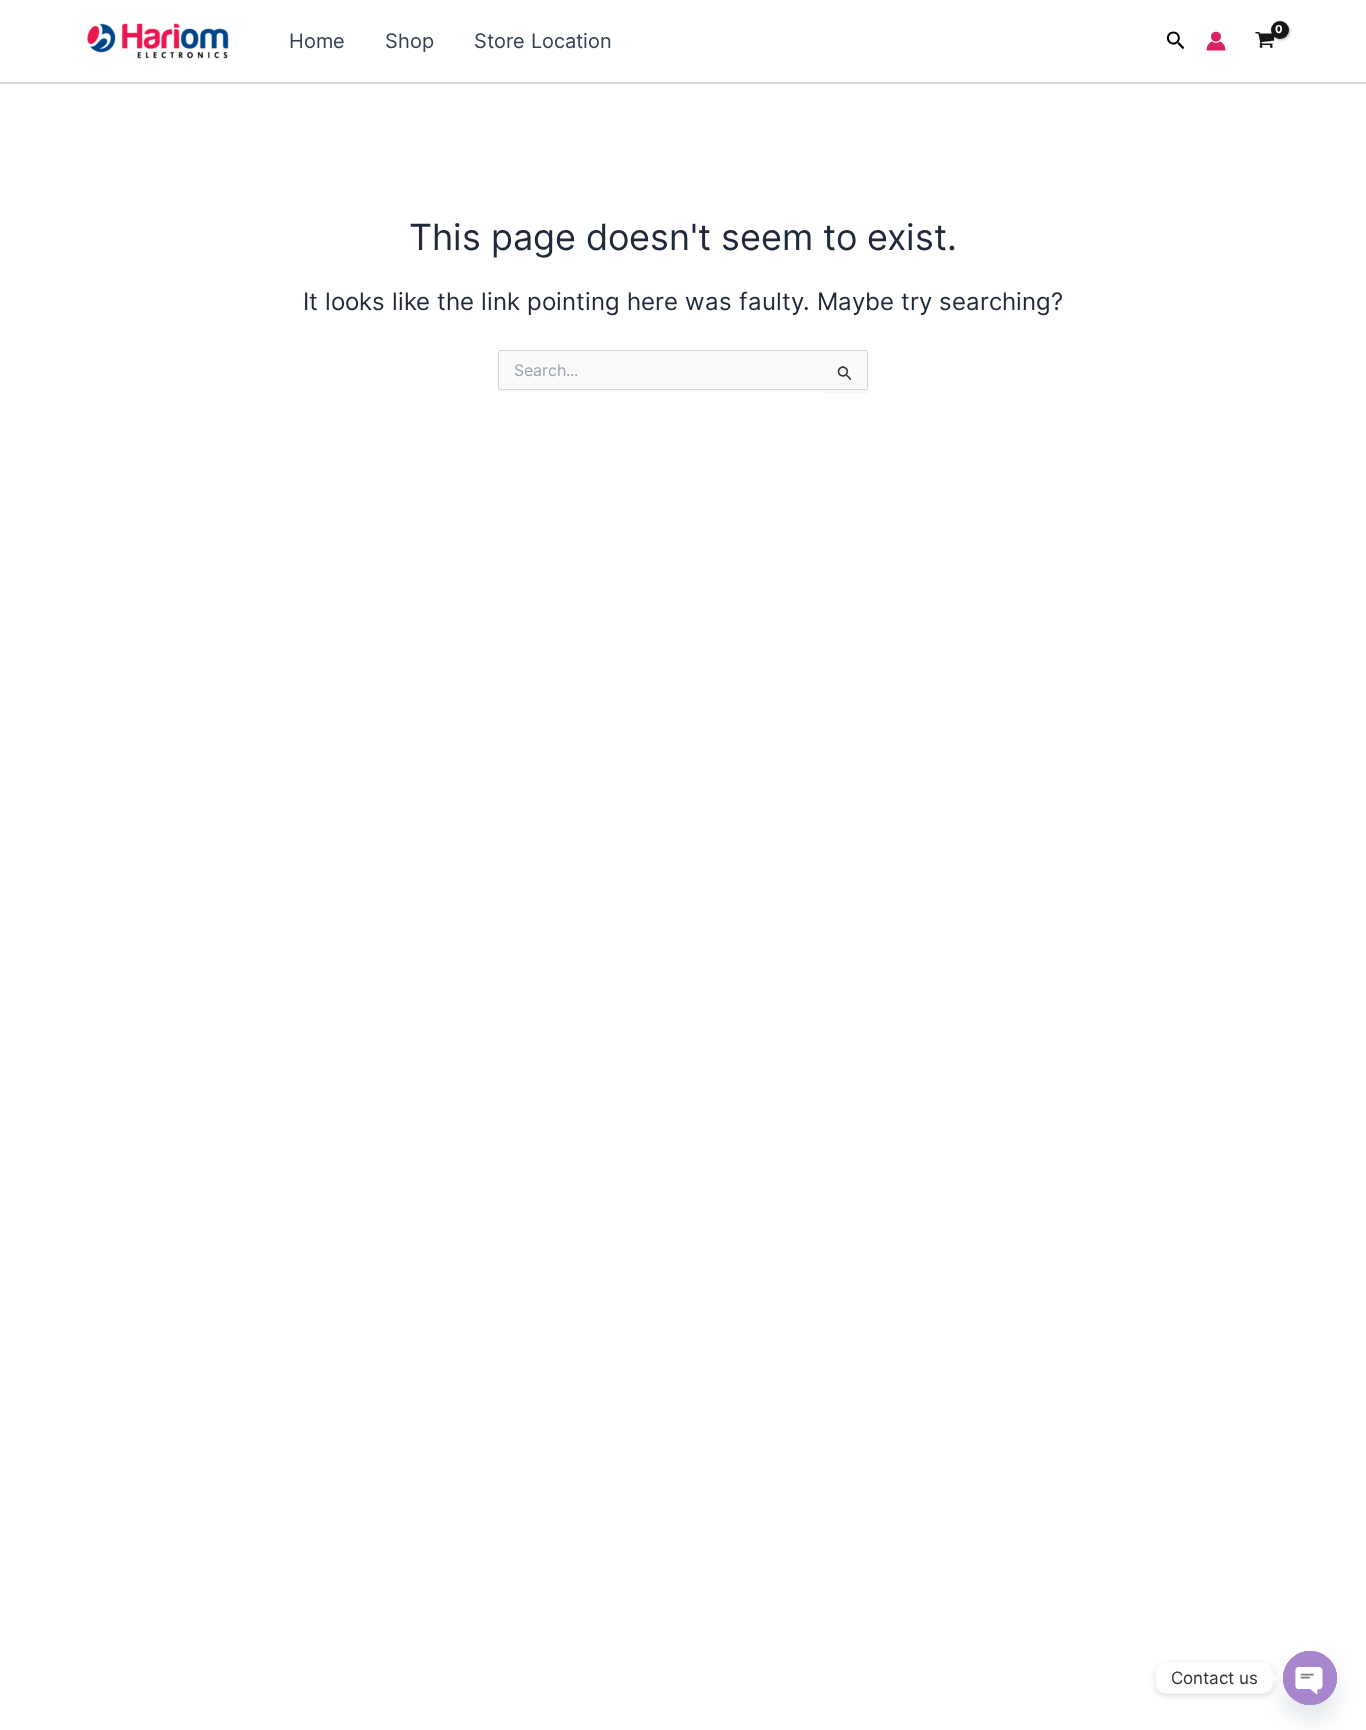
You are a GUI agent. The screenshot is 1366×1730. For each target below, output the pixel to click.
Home (317, 41)
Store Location (543, 41)
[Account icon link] (1216, 41)
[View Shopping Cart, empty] (1264, 41)
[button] (1176, 41)
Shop (409, 41)
